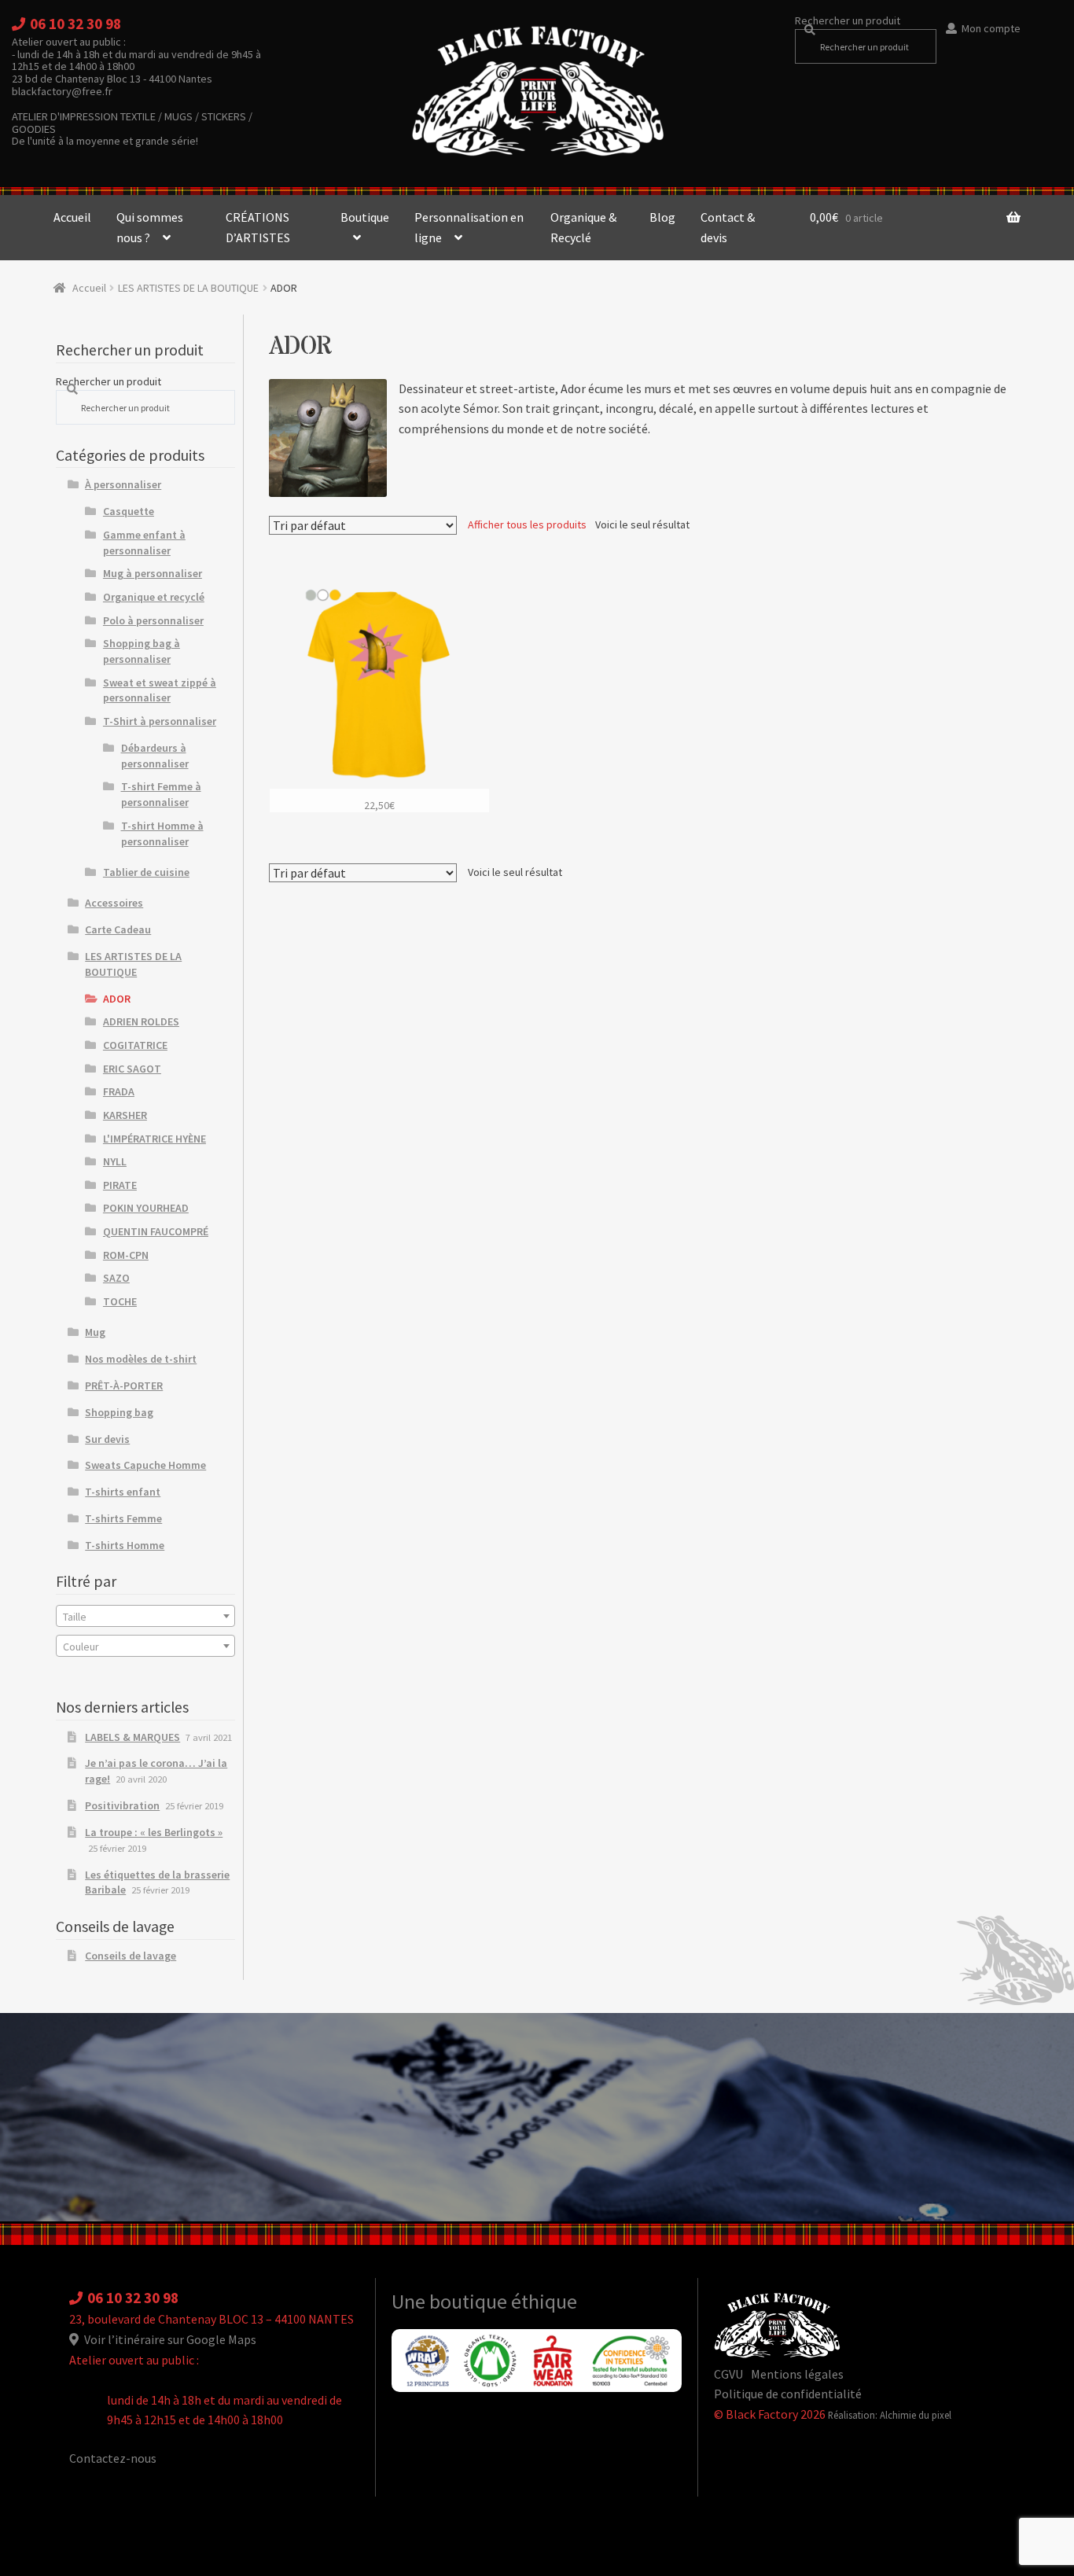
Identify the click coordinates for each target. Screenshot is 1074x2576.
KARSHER (125, 1115)
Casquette (129, 511)
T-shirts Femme (123, 1518)
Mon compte (991, 28)
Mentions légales (797, 2374)
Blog (662, 217)
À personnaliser (123, 484)
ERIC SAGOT (132, 1069)
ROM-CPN (126, 1255)
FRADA (119, 1091)
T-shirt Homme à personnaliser (162, 834)
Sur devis (107, 1439)
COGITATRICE (135, 1045)
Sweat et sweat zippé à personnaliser (160, 690)
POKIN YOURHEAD (146, 1208)
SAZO (116, 1278)
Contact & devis (728, 227)
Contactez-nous (113, 2458)
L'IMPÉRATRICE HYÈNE (154, 1139)
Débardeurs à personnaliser (155, 756)
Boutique (365, 217)
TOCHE (120, 1301)
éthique (544, 2302)
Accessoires (114, 903)
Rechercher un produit (848, 20)
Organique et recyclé (154, 597)
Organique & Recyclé (583, 227)
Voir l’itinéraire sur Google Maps (169, 2339)
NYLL (115, 1161)
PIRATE (120, 1185)
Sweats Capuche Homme (145, 1465)
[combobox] (146, 1616)
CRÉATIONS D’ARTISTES (258, 227)
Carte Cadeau (118, 929)
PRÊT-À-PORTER (124, 1386)
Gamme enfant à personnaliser (144, 543)
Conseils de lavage (131, 1956)
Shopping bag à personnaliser (142, 651)
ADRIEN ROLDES (141, 1021)
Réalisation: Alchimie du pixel (890, 2415)
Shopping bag (119, 1412)
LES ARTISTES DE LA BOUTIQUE (188, 288)
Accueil (72, 217)
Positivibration (122, 1805)
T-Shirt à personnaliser (160, 721)
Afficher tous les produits (527, 524)
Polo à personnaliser (153, 620)
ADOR (117, 999)
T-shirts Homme (125, 1545)
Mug (95, 1332)
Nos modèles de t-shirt (141, 1359)
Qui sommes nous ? (150, 227)
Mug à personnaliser (153, 573)
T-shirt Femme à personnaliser (161, 794)
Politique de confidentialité (788, 2394)
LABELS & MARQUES (132, 1737)
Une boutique (451, 2302)
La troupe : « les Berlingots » (154, 1832)
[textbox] (146, 1617)
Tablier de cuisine (146, 872)
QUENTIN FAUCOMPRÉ (156, 1231)
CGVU (728, 2374)
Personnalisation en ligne (469, 227)
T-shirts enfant (123, 1492)
